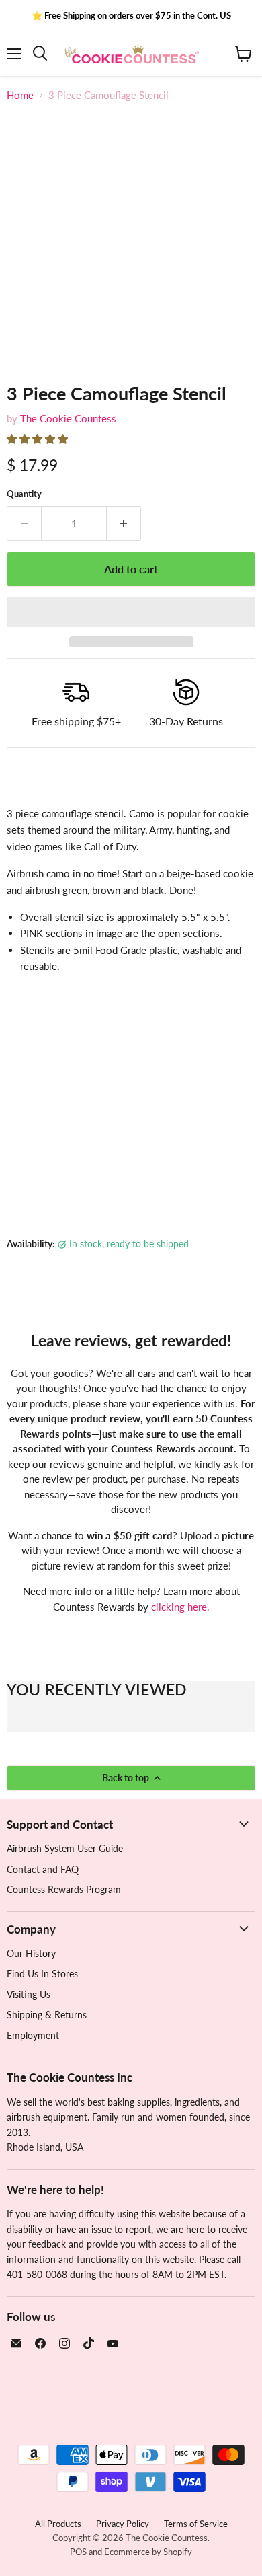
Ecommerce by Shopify (148, 2552)
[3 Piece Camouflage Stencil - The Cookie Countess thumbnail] (29, 394)
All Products (58, 2524)
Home (20, 95)
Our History (31, 1953)
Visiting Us (29, 1994)
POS (78, 2552)
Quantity (24, 494)
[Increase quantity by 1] (124, 523)
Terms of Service (196, 2524)
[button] (39, 439)
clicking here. (180, 1607)
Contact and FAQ (43, 1869)
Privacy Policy (123, 2524)
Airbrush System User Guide (65, 1848)
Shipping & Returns (47, 2015)
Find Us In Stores (42, 1974)
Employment (33, 2035)
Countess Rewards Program (64, 1889)
